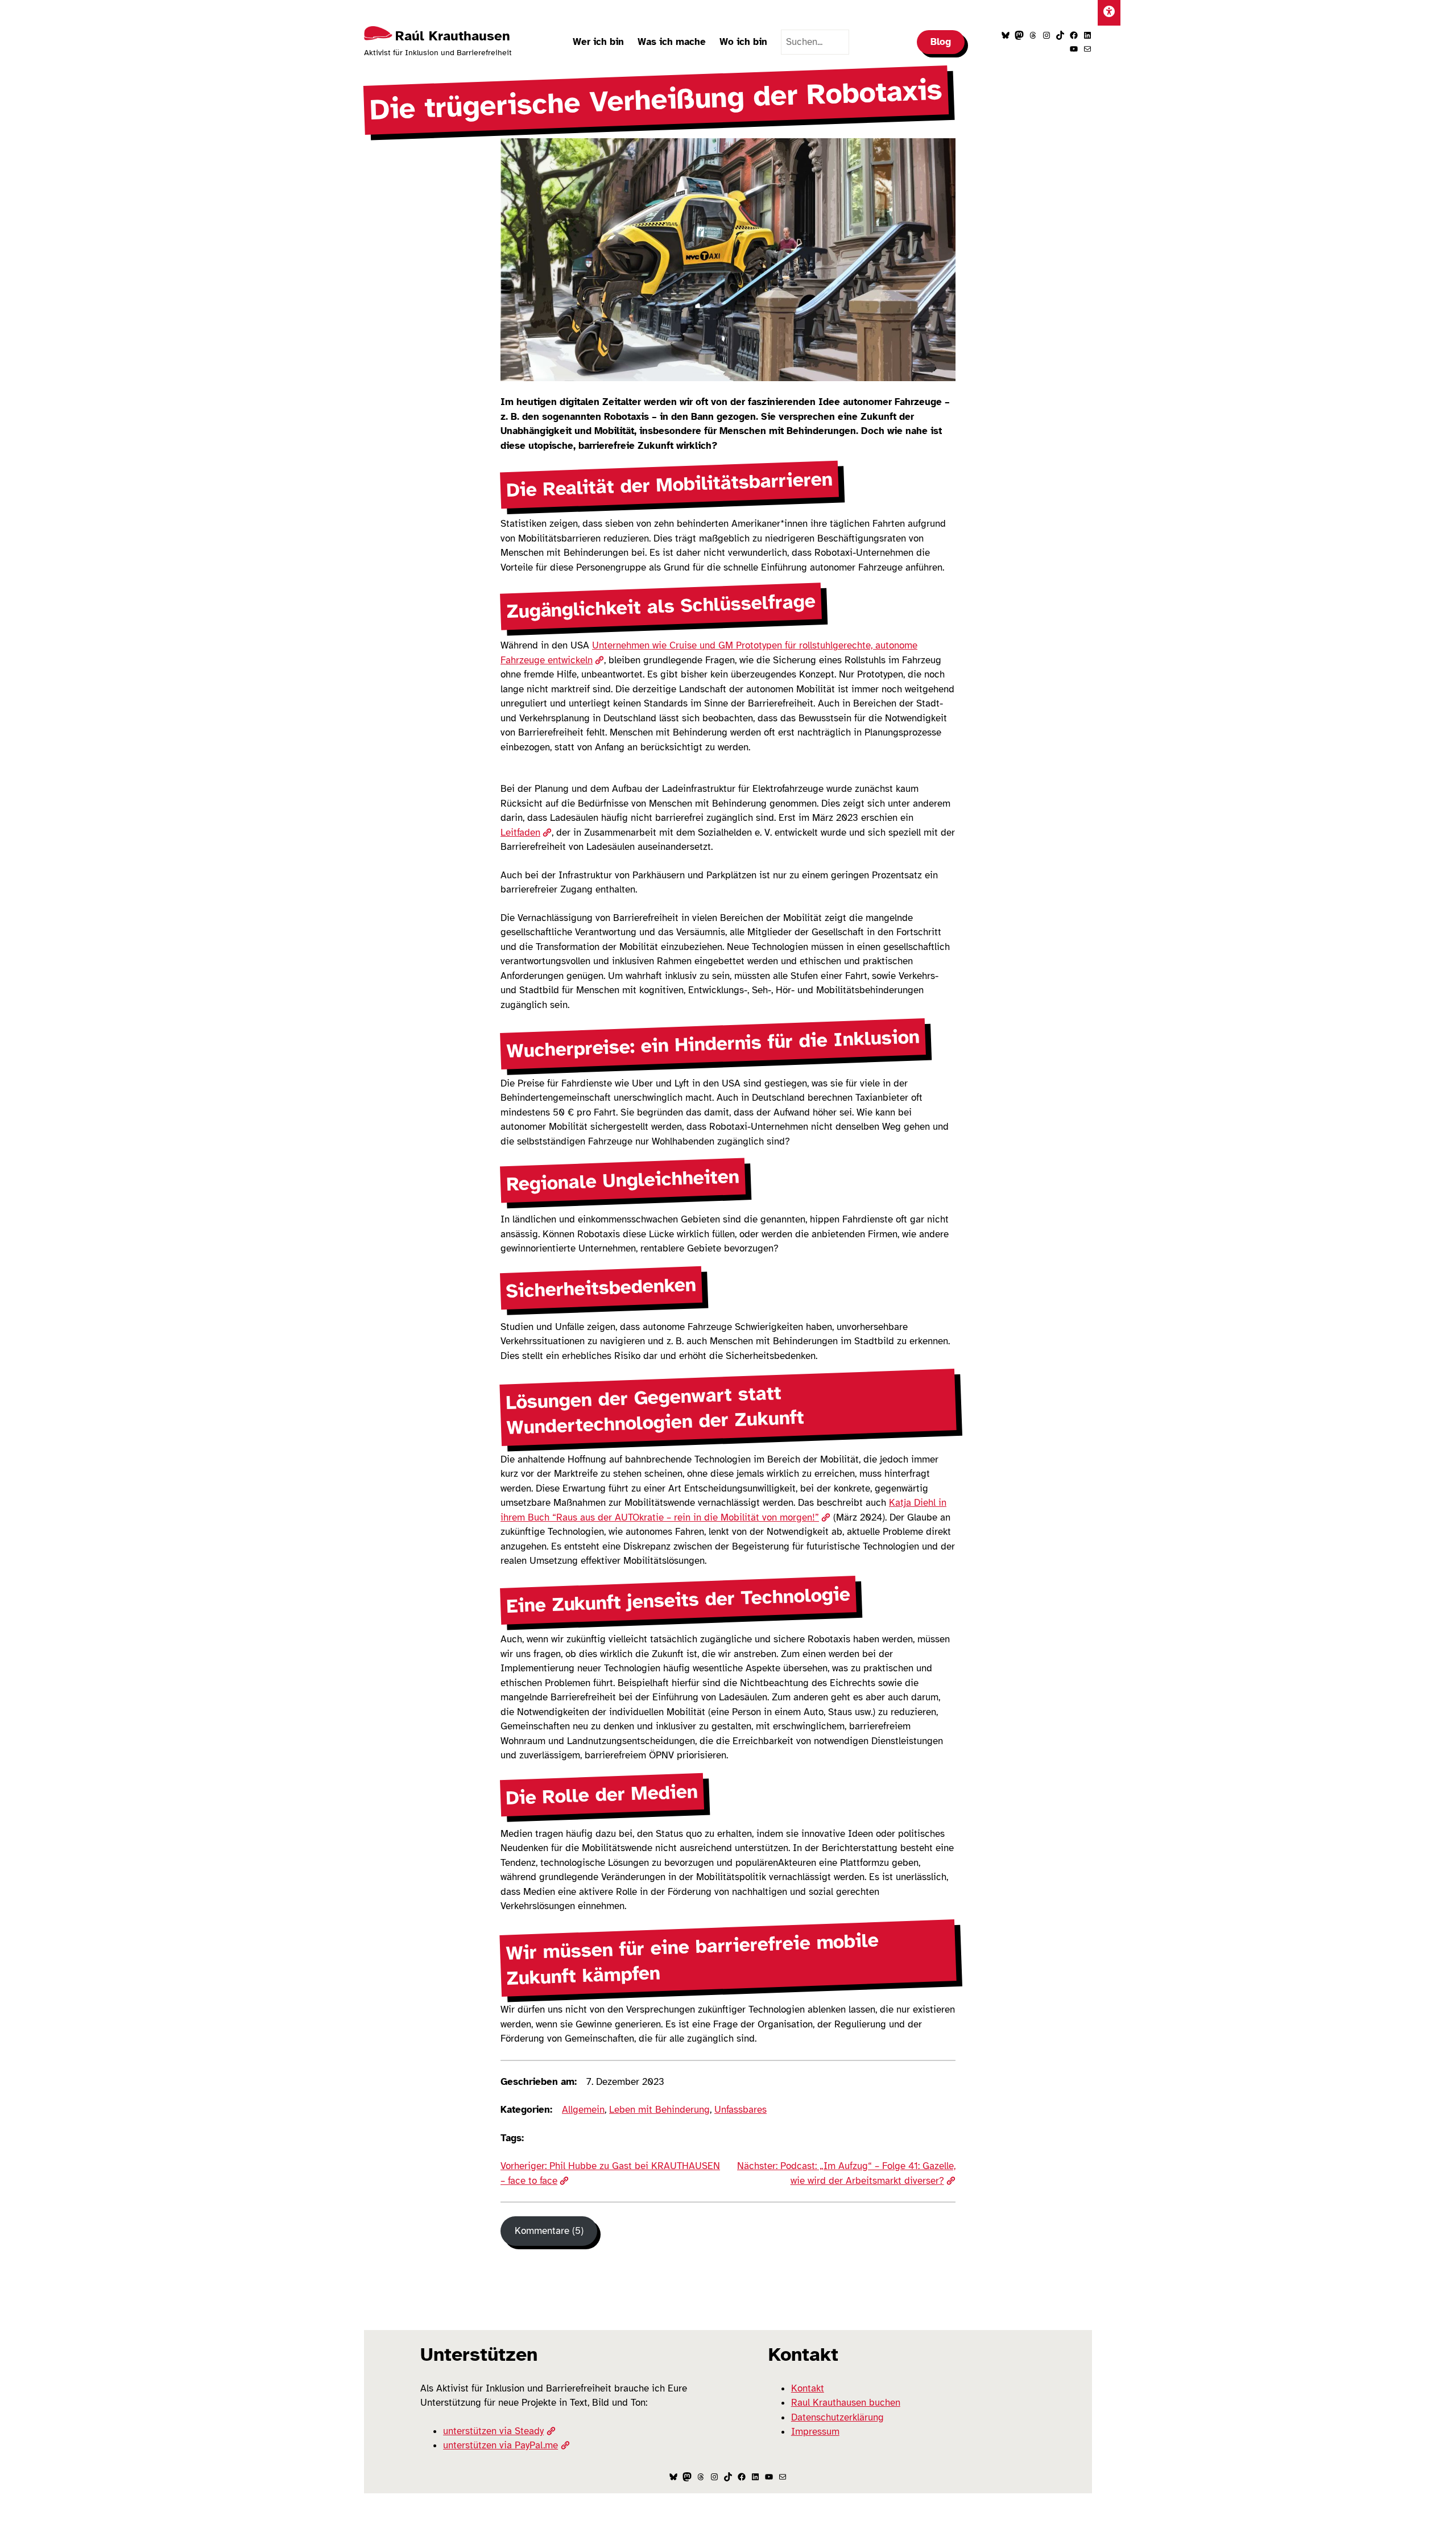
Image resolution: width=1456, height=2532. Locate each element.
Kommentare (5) (549, 2231)
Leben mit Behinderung (659, 2110)
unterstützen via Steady (493, 2431)
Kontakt (808, 2388)
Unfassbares (741, 2110)
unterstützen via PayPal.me (500, 2445)
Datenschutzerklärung (837, 2417)
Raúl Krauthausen (453, 36)
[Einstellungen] (1109, 13)
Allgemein (583, 2110)
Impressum (815, 2432)
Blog (941, 42)
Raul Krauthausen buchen (846, 2403)
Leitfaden (520, 833)
